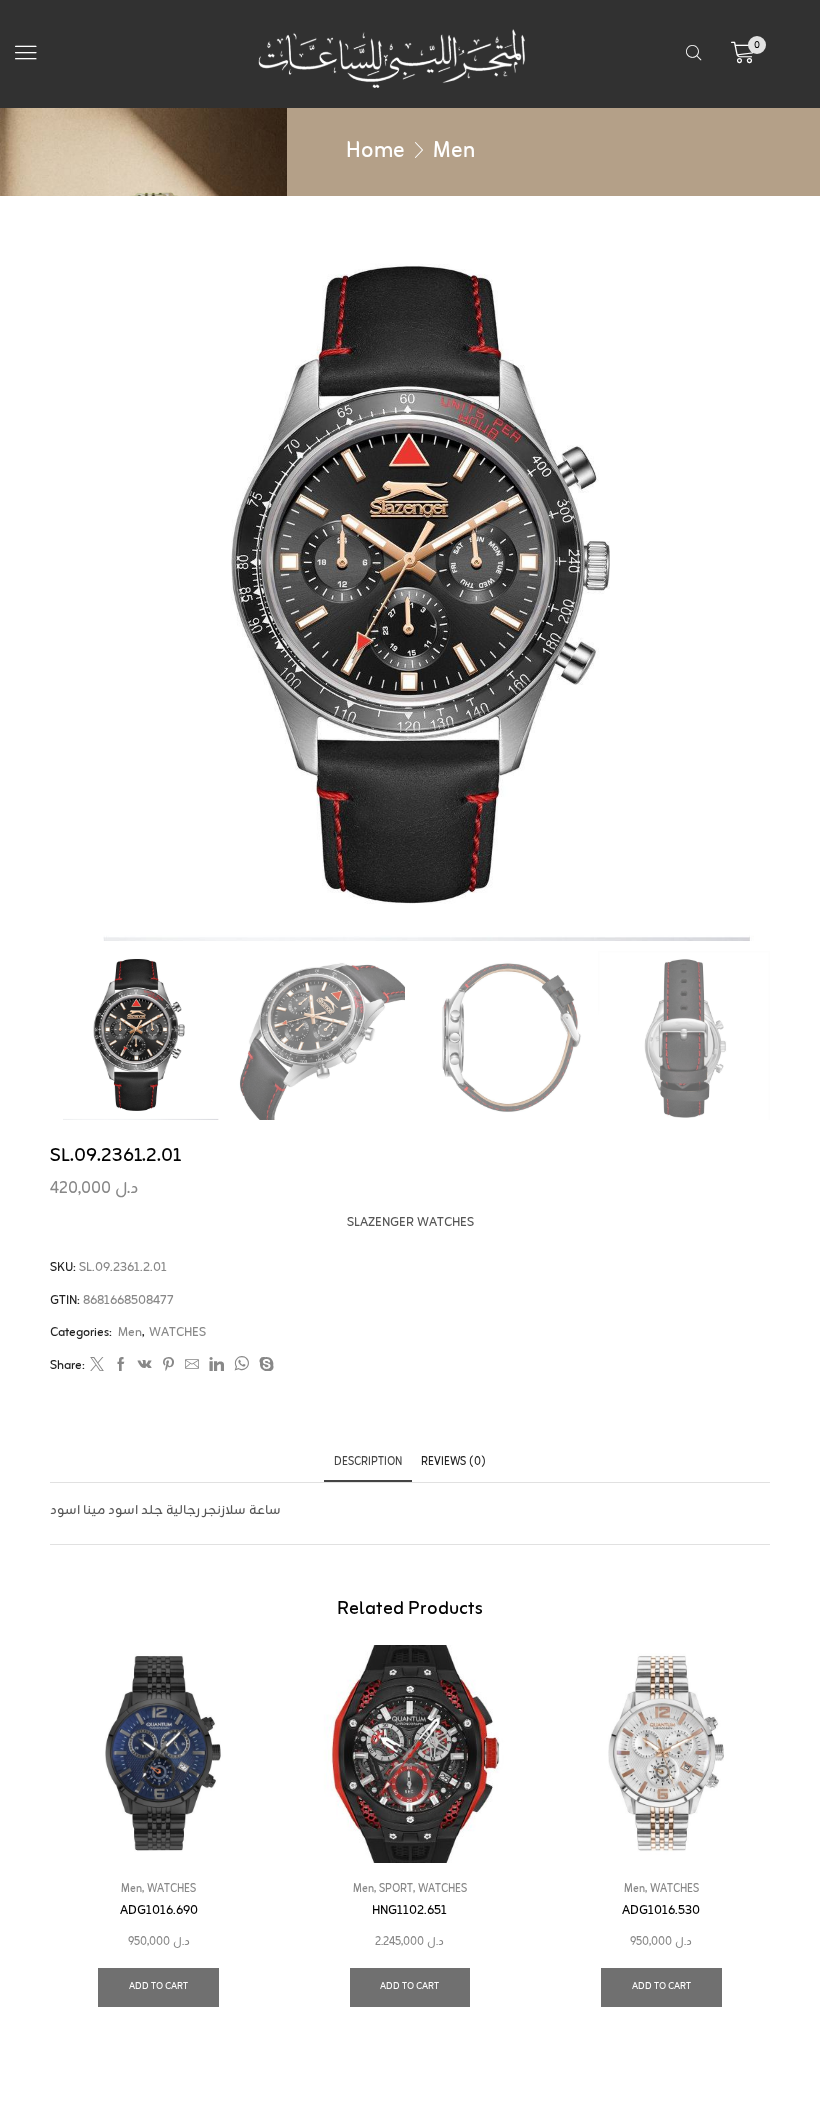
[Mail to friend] (192, 1367)
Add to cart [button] (158, 1986)
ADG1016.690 (159, 1911)
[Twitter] (97, 1367)
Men (454, 151)
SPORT (396, 1889)
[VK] (145, 1367)
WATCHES (177, 1333)
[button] (26, 53)
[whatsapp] (241, 1367)
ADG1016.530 (661, 1911)
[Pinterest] (168, 1367)
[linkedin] (216, 1367)
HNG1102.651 (409, 1911)
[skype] (264, 1367)
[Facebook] (121, 1367)
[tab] (368, 1462)
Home (375, 151)
